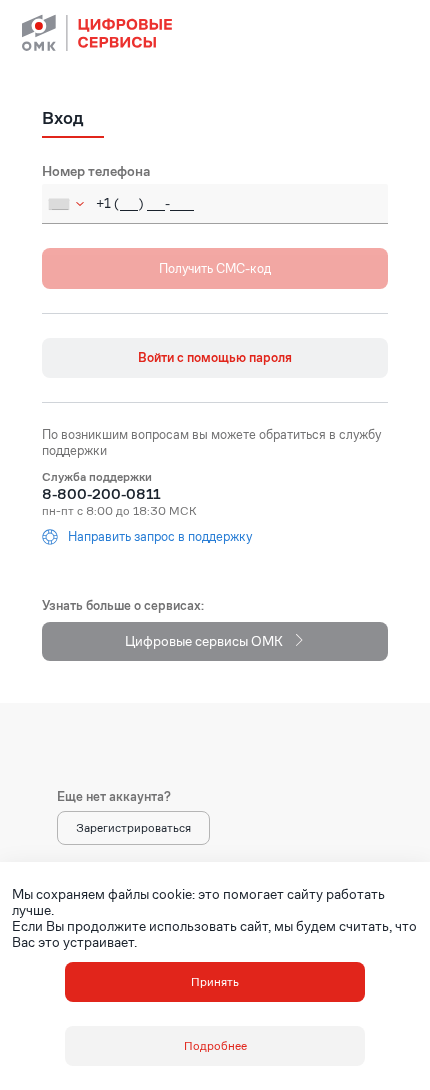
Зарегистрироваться (133, 827)
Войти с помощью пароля (215, 357)
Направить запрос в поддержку (160, 537)
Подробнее (215, 1045)
